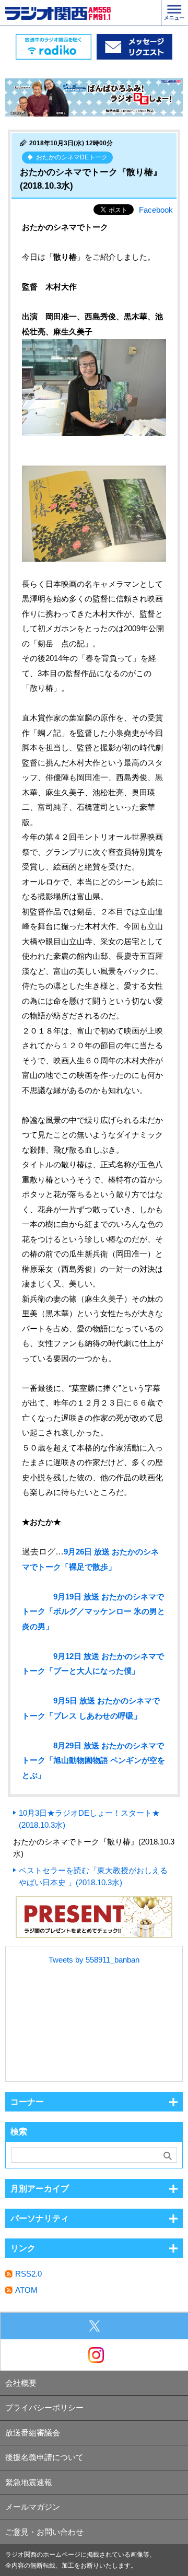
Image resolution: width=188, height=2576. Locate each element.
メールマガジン (33, 2507)
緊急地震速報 (29, 2482)
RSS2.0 (28, 2274)
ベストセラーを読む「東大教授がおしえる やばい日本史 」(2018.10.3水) (93, 1876)
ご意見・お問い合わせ (44, 2532)
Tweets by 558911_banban (94, 1960)
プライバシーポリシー (44, 2407)
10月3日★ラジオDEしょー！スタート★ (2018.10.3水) (89, 1819)
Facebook (156, 210)
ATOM (26, 2290)
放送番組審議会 (33, 2433)
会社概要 (21, 2383)
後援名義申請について (44, 2457)
